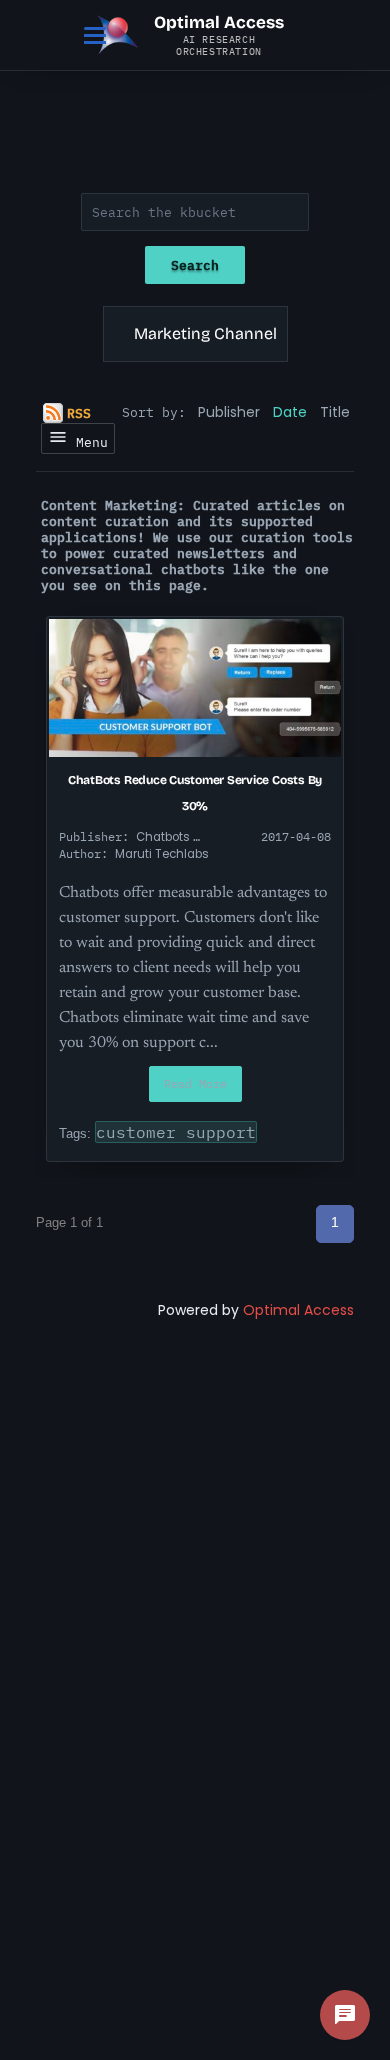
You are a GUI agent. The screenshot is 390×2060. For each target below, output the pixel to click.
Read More (195, 1083)
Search (195, 265)
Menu (88, 442)
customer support (176, 1132)
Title (335, 412)
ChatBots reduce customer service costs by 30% (195, 793)
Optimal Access (298, 1310)
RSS (79, 413)
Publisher (229, 412)
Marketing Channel (205, 333)
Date (290, 412)
